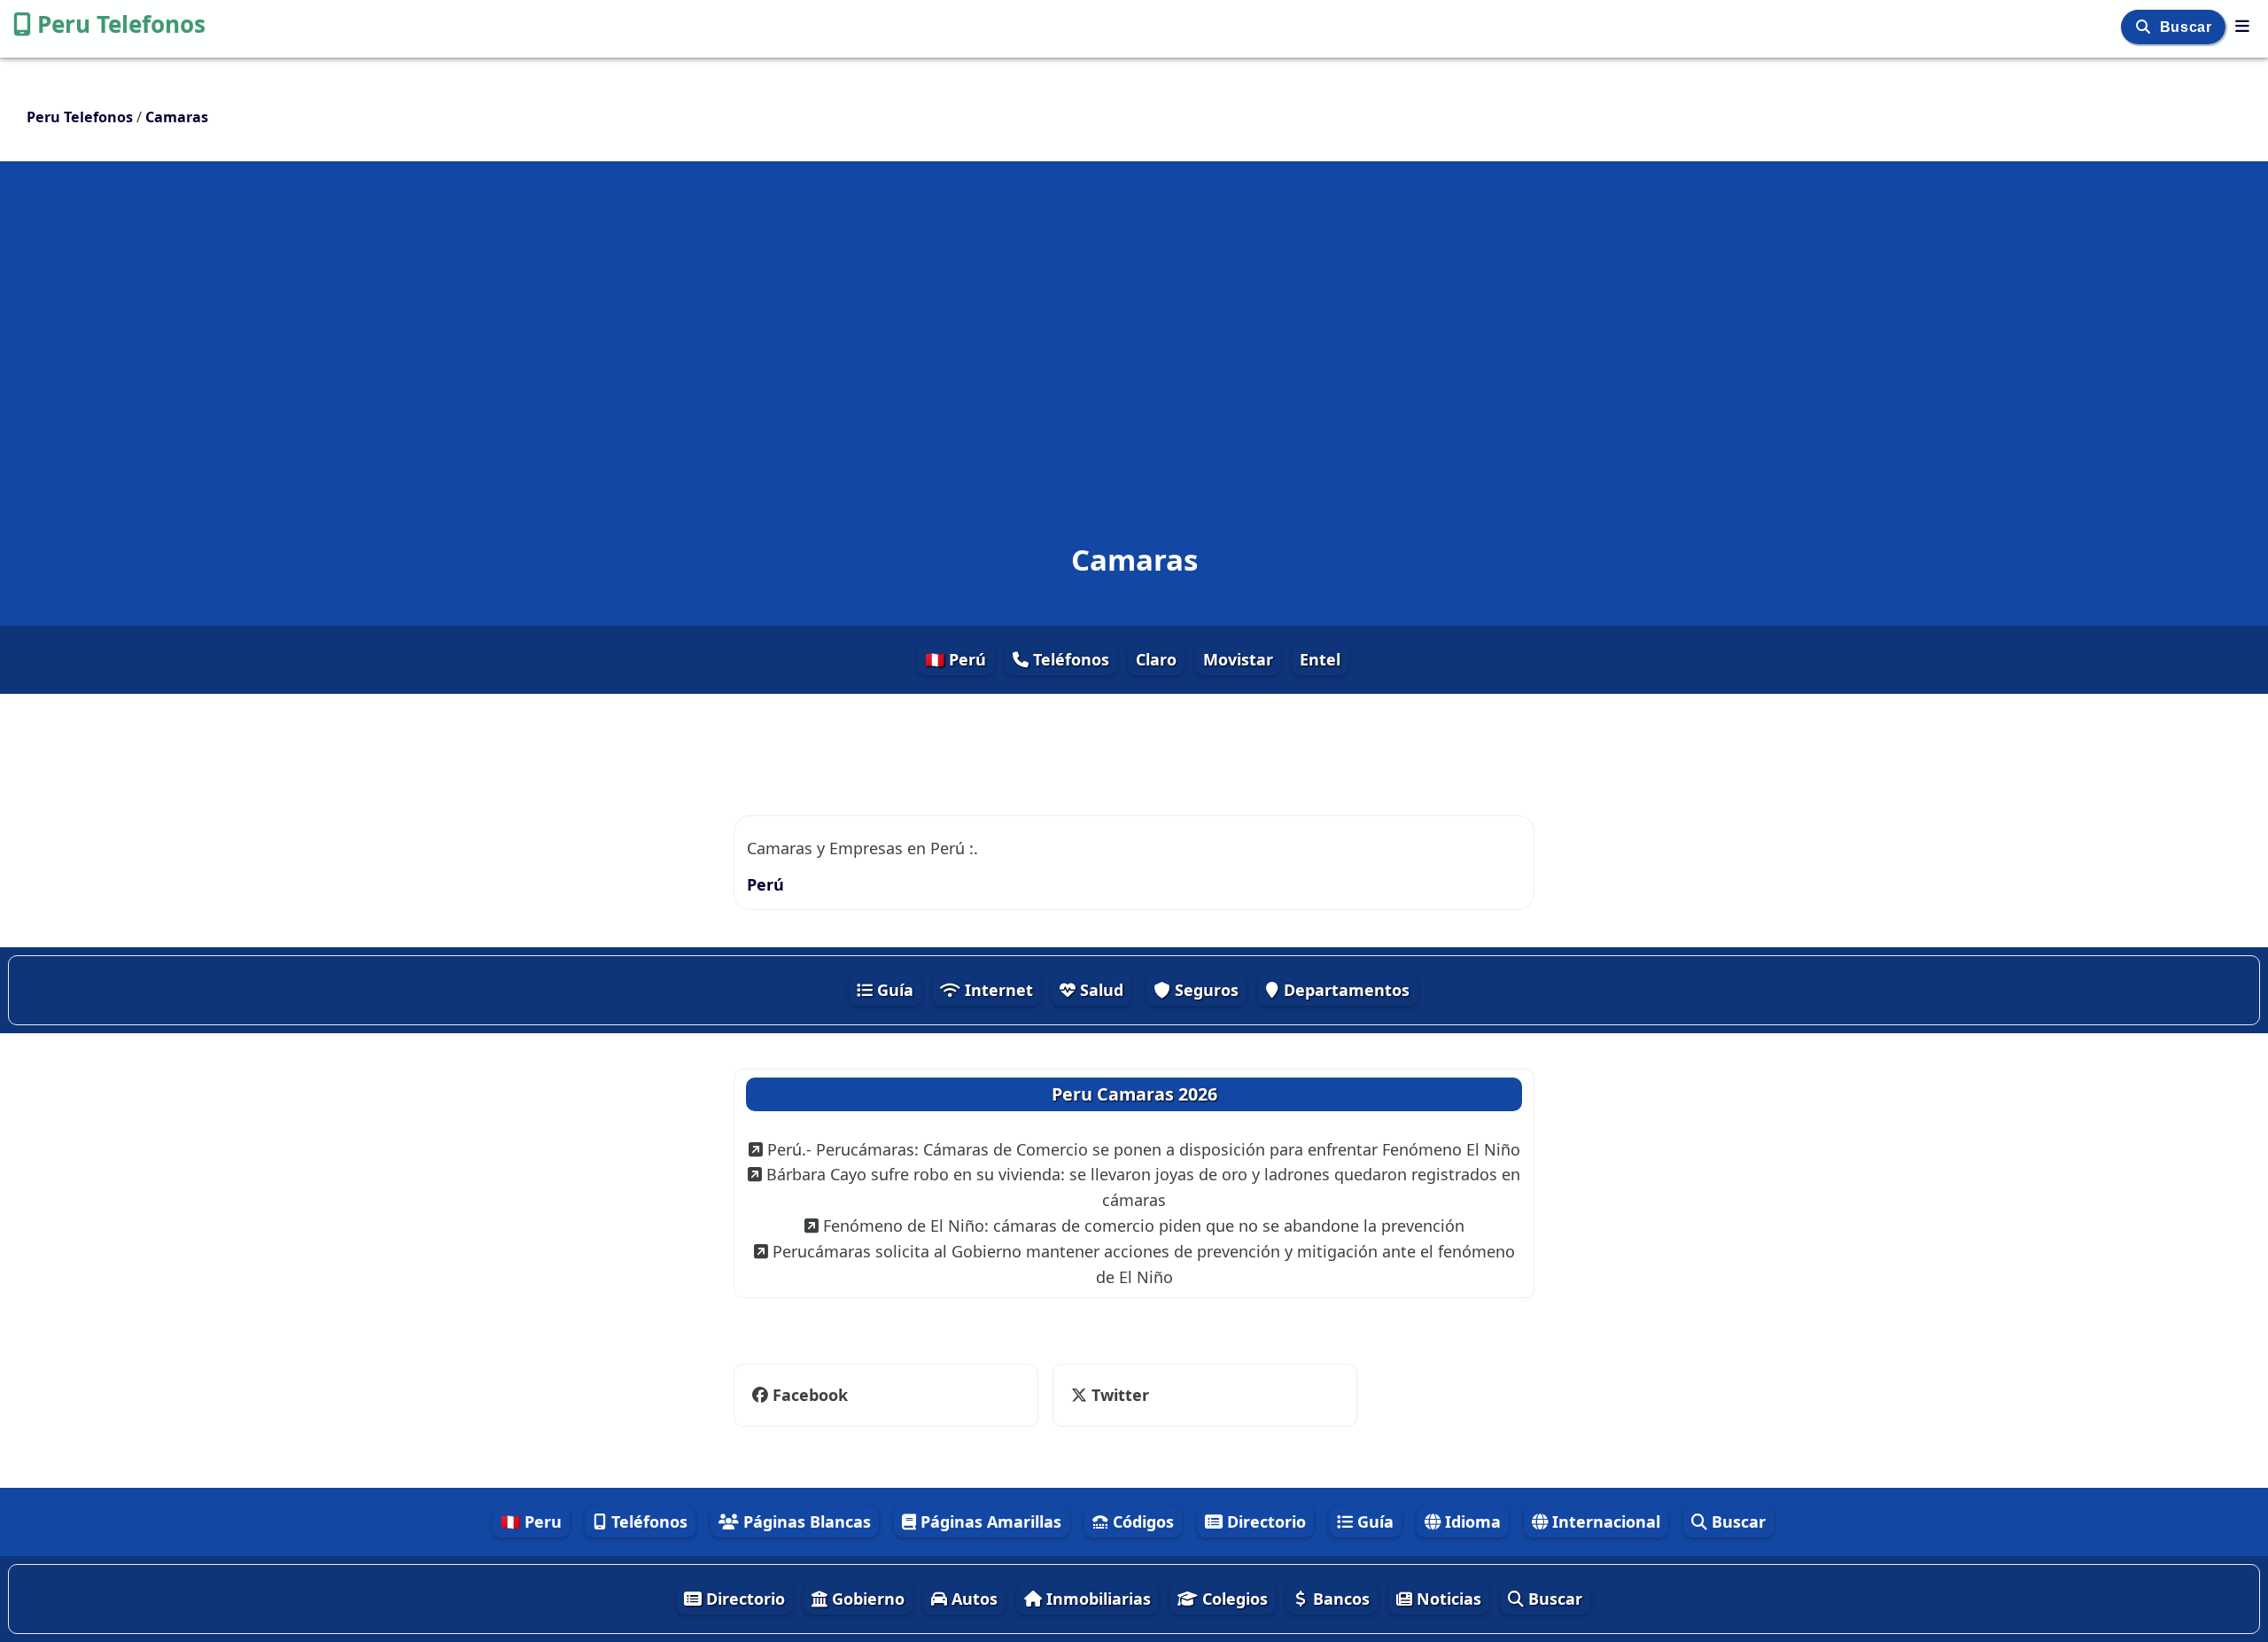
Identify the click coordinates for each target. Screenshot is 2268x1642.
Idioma (1471, 1521)
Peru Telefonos (121, 24)
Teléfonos (1069, 659)
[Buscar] (2145, 27)
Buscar (2188, 27)
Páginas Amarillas (989, 1521)
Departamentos (1344, 990)
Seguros (1204, 990)
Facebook (808, 1395)
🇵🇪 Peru (531, 1521)
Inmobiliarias (1096, 1599)
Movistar (1238, 659)
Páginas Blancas (805, 1521)
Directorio (1264, 1521)
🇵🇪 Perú (955, 659)
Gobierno (866, 1599)
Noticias (1447, 1599)
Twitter (1118, 1395)
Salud (1099, 990)
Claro (1156, 659)
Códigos (1141, 1521)
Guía (893, 990)
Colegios (1233, 1599)
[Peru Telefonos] (2242, 26)
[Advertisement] (1134, 323)
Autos (972, 1599)
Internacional (1604, 1521)
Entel (1320, 659)
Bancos (1339, 1599)
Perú (765, 884)
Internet (997, 990)
